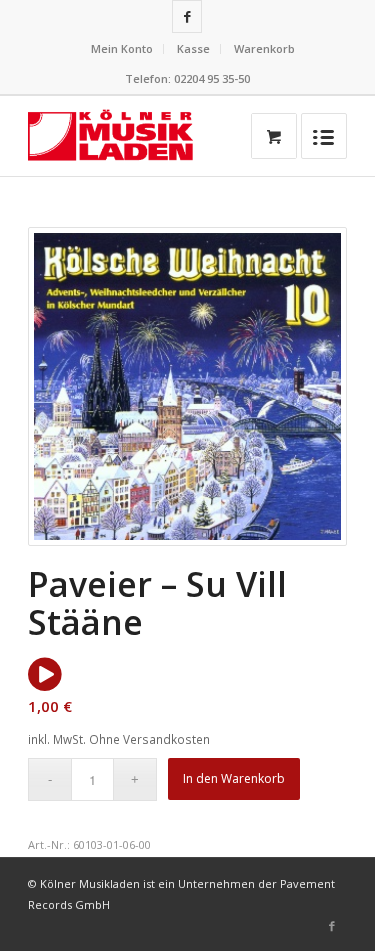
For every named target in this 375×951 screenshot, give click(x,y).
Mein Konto (122, 48)
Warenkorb (264, 48)
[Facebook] (187, 16)
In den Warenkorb (234, 778)
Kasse (193, 48)
